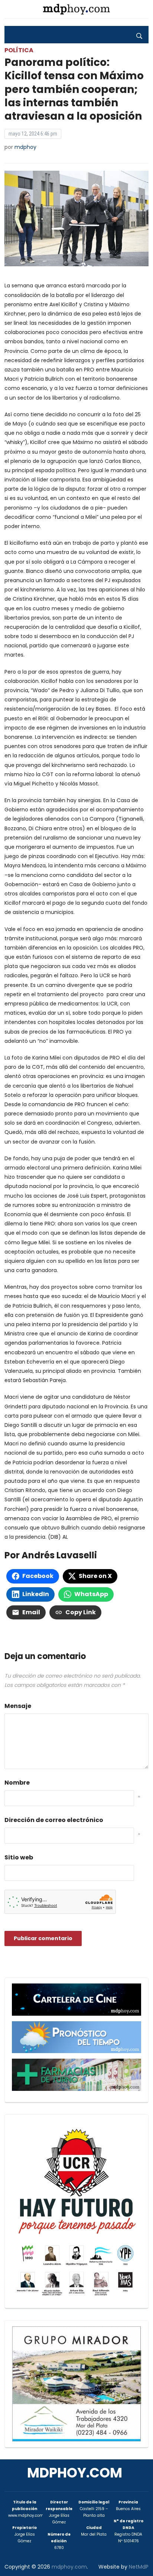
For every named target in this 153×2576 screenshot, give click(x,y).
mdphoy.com (75, 2473)
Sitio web (19, 1857)
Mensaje (18, 1706)
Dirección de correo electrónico (54, 1820)
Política (19, 50)
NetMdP (139, 2567)
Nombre (17, 1783)
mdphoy (25, 147)
